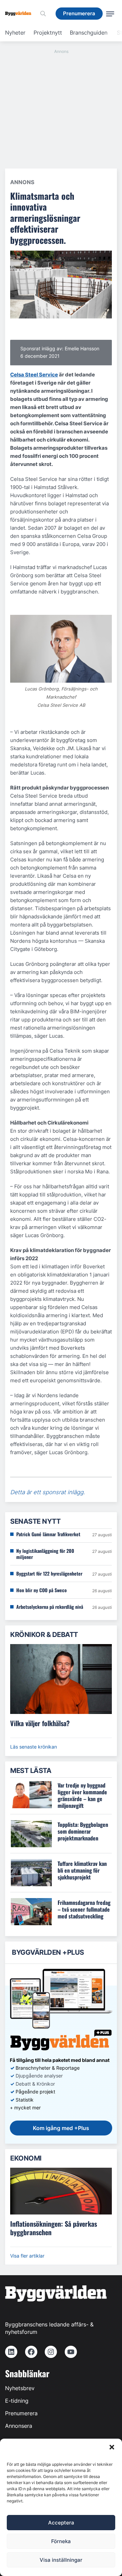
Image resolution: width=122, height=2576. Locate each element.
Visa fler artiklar (27, 2256)
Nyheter (15, 33)
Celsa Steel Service (34, 375)
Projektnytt (48, 33)
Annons (22, 182)
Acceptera (61, 2523)
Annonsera (19, 2426)
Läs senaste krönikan (34, 1747)
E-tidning (17, 2401)
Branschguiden (89, 33)
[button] (112, 2447)
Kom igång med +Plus (61, 2128)
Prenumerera (21, 2413)
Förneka (61, 2541)
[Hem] (21, 14)
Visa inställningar (61, 2560)
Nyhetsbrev (20, 2388)
